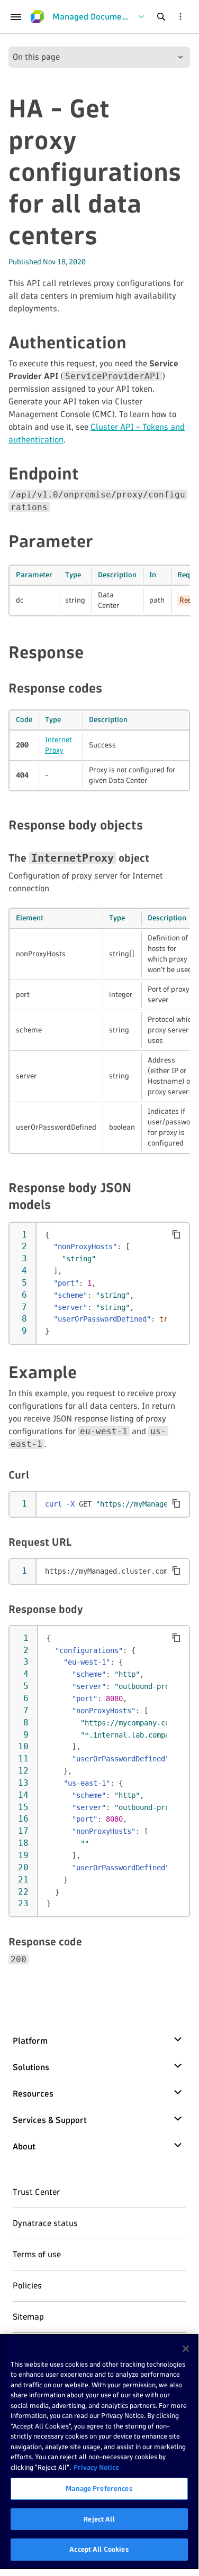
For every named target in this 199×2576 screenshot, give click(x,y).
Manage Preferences (99, 2488)
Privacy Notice (96, 2467)
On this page (36, 57)
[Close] (186, 2349)
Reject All (99, 2519)
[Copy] (176, 1234)
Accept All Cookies (99, 2549)
